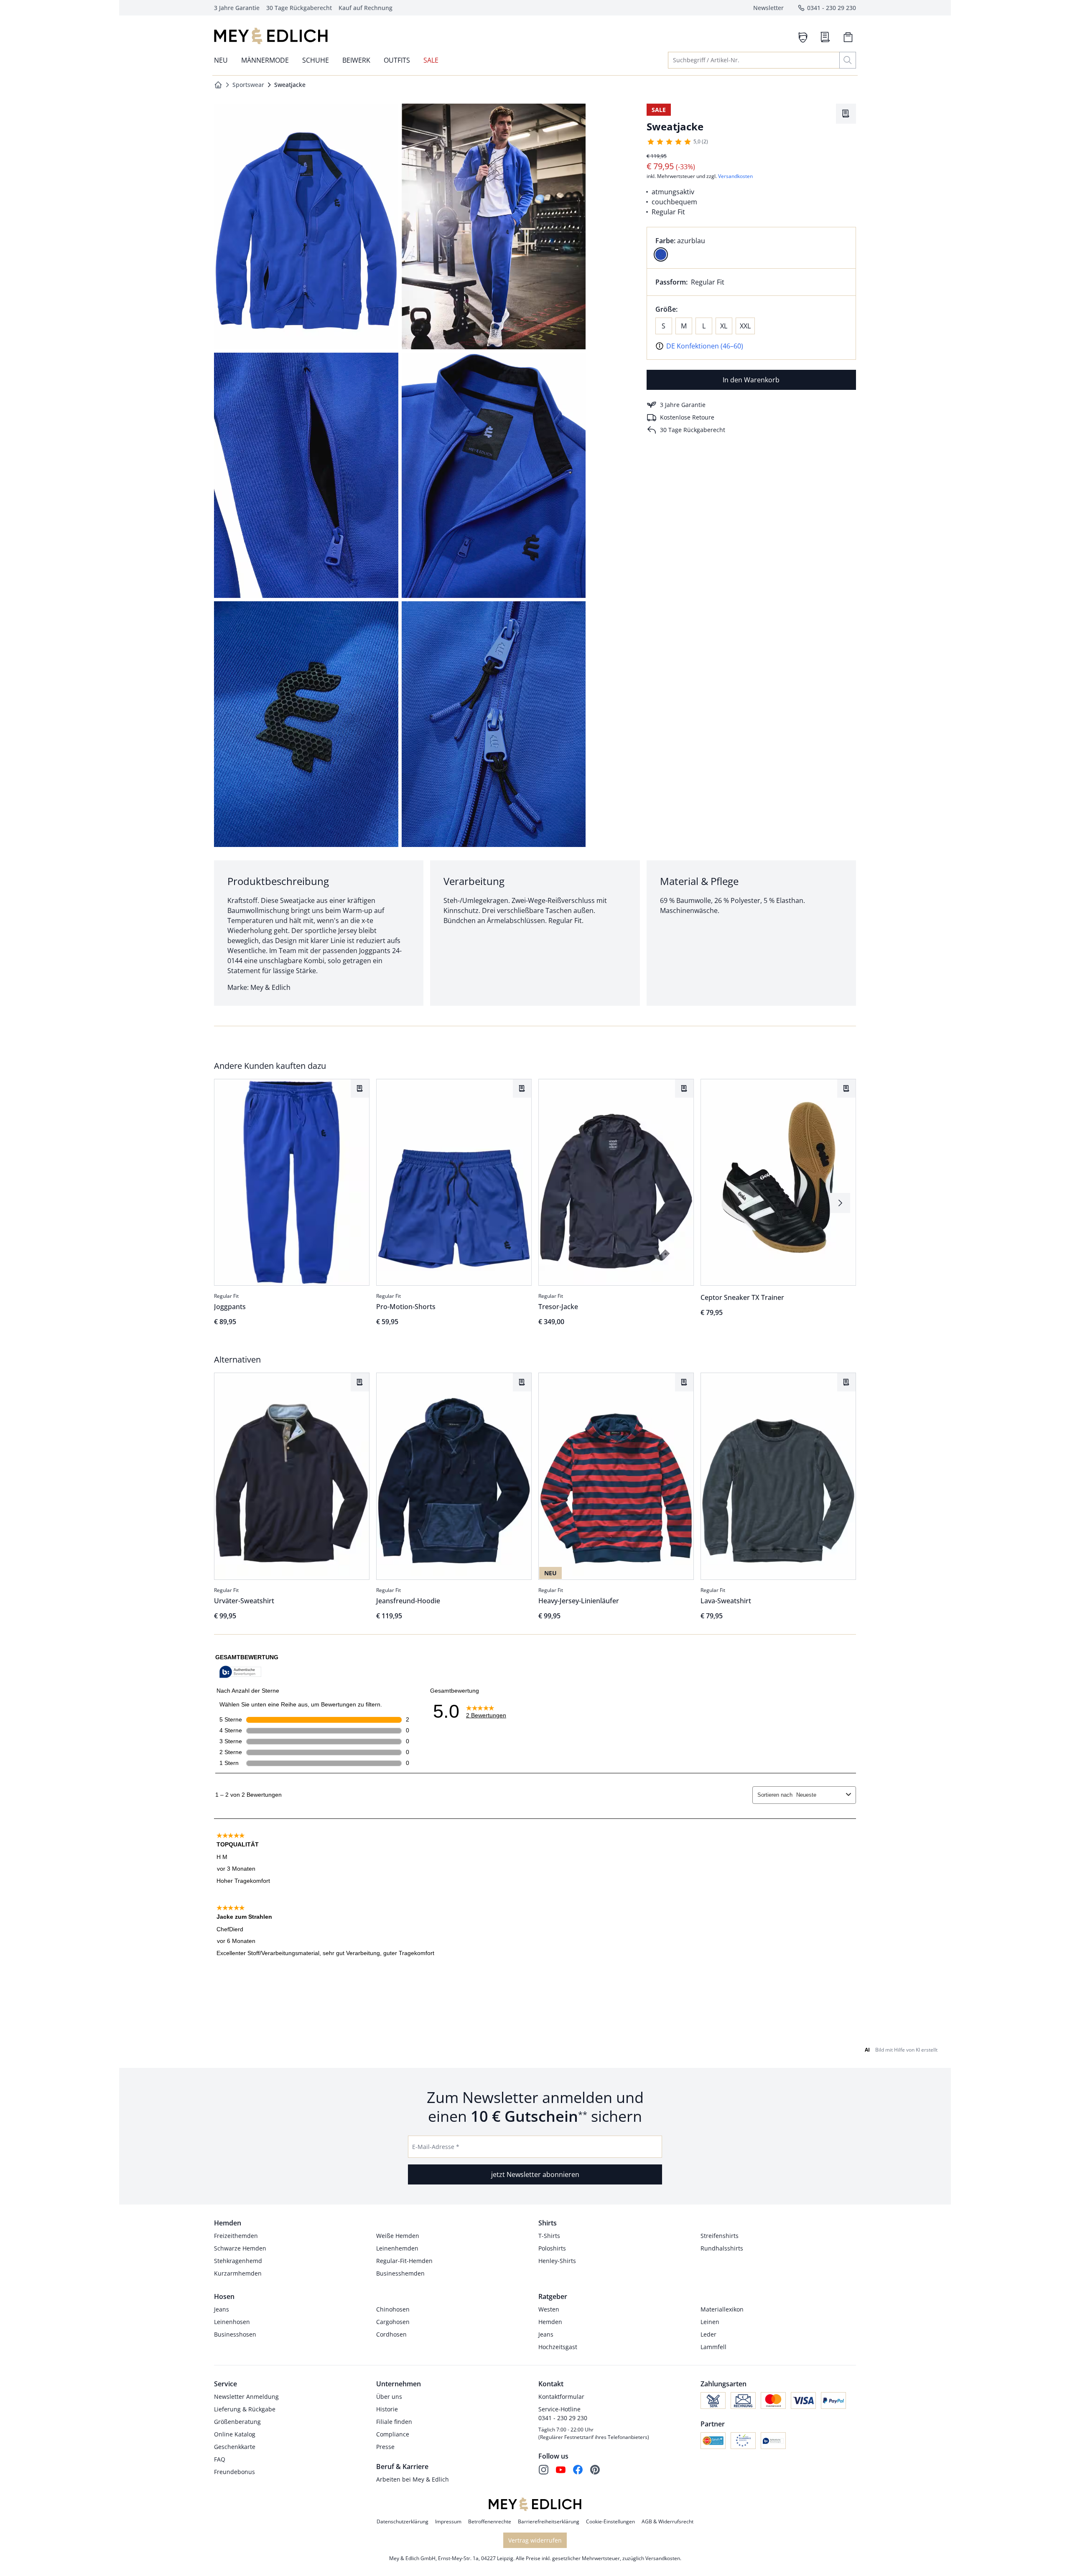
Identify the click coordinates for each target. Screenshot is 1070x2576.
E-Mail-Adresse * (436, 2147)
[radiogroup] (751, 248)
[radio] (661, 254)
